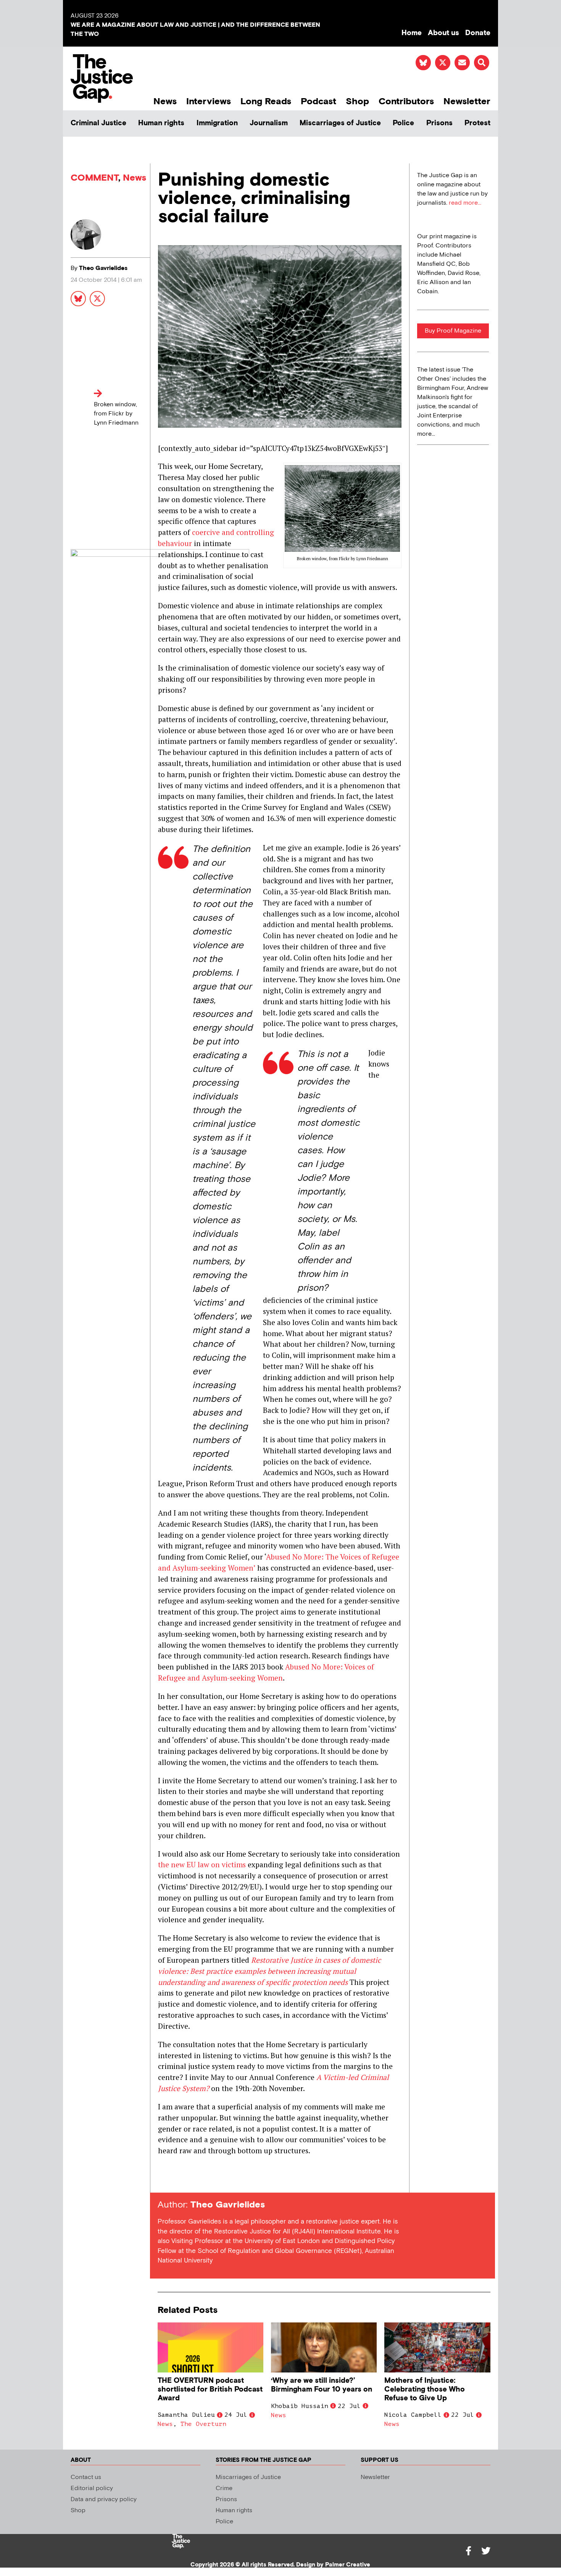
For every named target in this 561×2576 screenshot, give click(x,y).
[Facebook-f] (468, 2551)
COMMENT (94, 178)
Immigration (217, 123)
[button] (482, 63)
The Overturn (203, 2424)
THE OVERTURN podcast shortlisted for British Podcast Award (210, 2389)
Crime (224, 2488)
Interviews (209, 101)
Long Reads (266, 101)
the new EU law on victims (202, 1864)
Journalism (269, 123)
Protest (477, 123)
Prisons (439, 123)
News (165, 101)
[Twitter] (486, 2551)
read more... (465, 203)
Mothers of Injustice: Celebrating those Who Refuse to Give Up (425, 2389)
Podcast (318, 101)
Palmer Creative (348, 2565)
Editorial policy (92, 2488)
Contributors (406, 101)
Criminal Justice (98, 123)
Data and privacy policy (104, 2499)
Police (403, 123)
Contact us (86, 2477)
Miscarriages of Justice (340, 123)
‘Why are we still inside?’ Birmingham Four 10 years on (322, 2385)
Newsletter (467, 101)
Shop (357, 101)
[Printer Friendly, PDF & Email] (163, 2179)
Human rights (161, 123)
